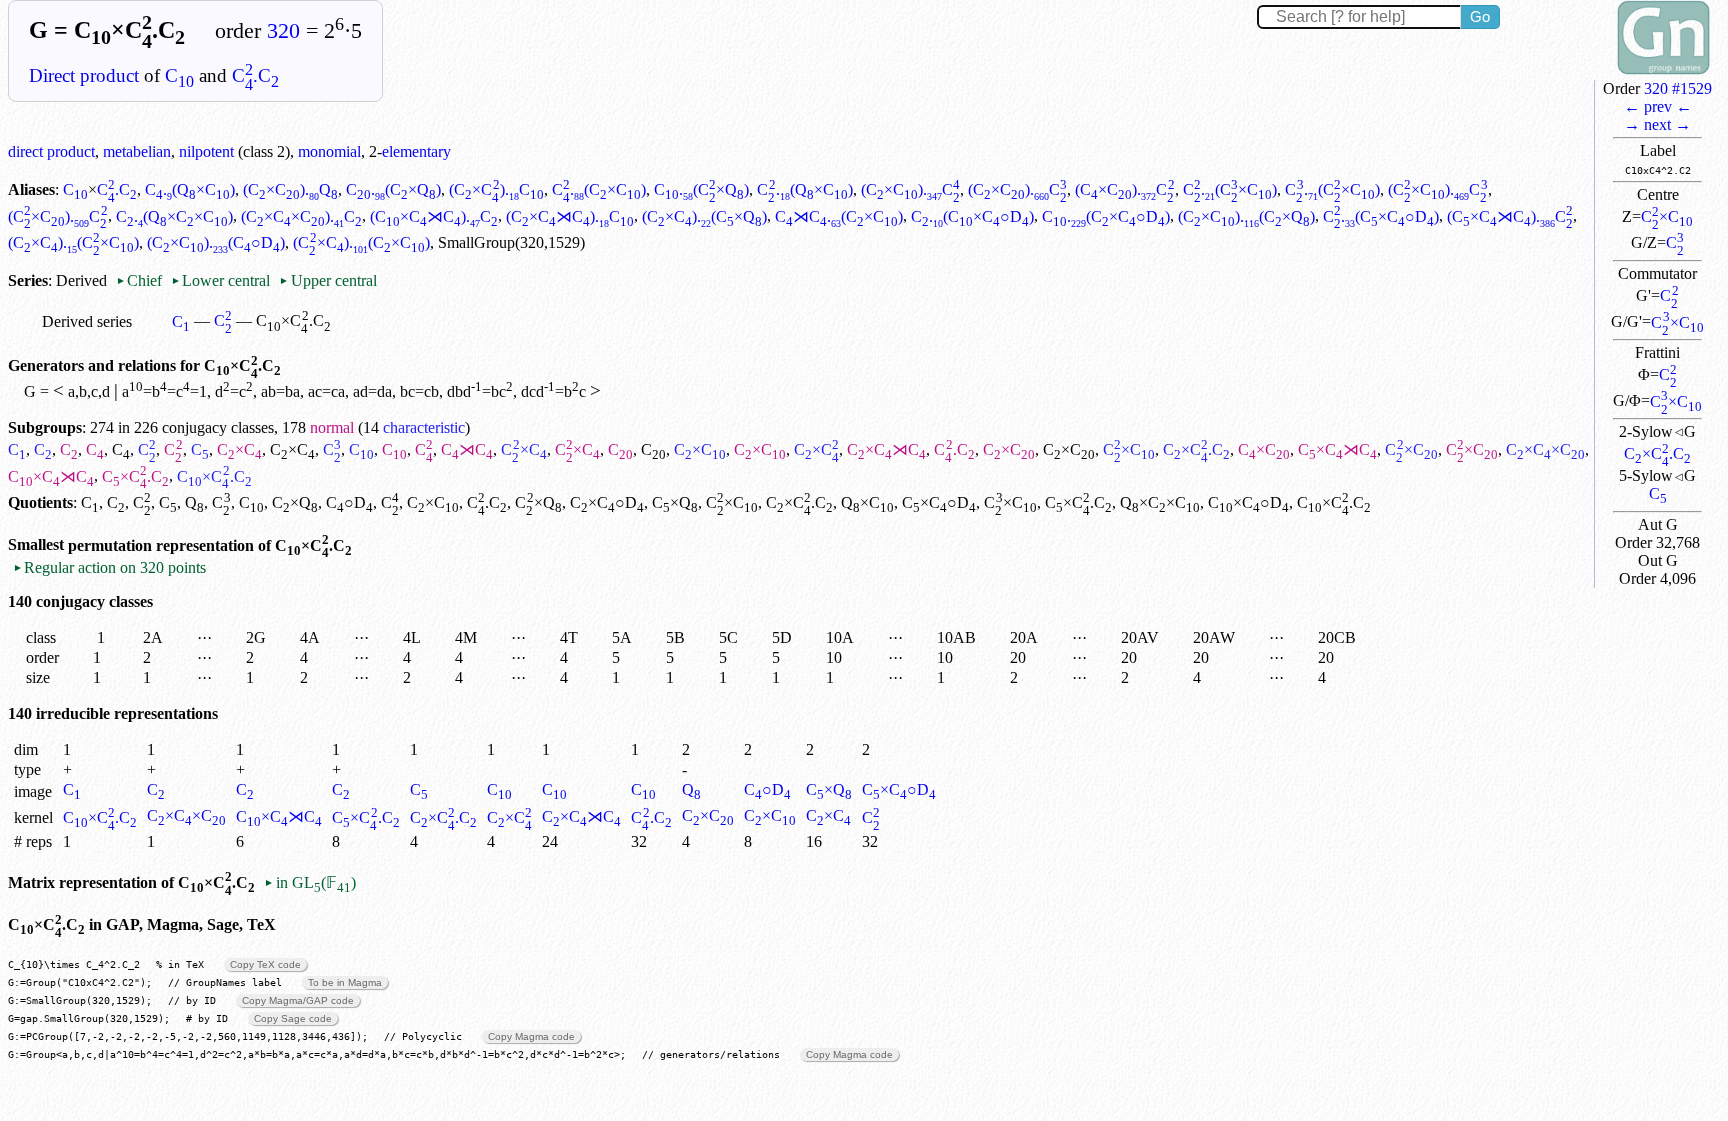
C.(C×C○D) (972, 216)
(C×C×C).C (301, 216)
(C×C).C (496, 189)
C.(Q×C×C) (174, 216)
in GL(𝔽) (309, 882)
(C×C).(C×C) (73, 242)
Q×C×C (1160, 502)
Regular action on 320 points (109, 567)
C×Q (295, 502)
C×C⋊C (886, 449)
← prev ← (1658, 106)
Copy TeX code (265, 964)
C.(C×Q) (393, 189)
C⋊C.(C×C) (839, 216)
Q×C (867, 502)
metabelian (137, 151)
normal (332, 427)
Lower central (220, 280)
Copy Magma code (531, 1036)
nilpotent (206, 151)
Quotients (40, 502)
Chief (141, 280)
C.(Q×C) (190, 189)
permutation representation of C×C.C (210, 545)
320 (283, 31)
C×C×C (1545, 449)
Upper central (327, 280)
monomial (329, 151)
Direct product (84, 75)
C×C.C (1657, 453)
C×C (1667, 216)
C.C (255, 75)
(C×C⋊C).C (434, 216)
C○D (349, 502)
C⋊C (467, 449)
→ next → (1657, 124)
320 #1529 (1678, 88)
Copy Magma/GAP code (298, 1000)
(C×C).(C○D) (216, 242)
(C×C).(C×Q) (704, 216)
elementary (416, 151)
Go (1480, 16)
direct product (51, 151)
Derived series (87, 321)
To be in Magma (345, 982)
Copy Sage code (293, 1018)
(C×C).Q (290, 189)
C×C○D (607, 502)
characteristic (424, 427)
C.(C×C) (599, 189)
